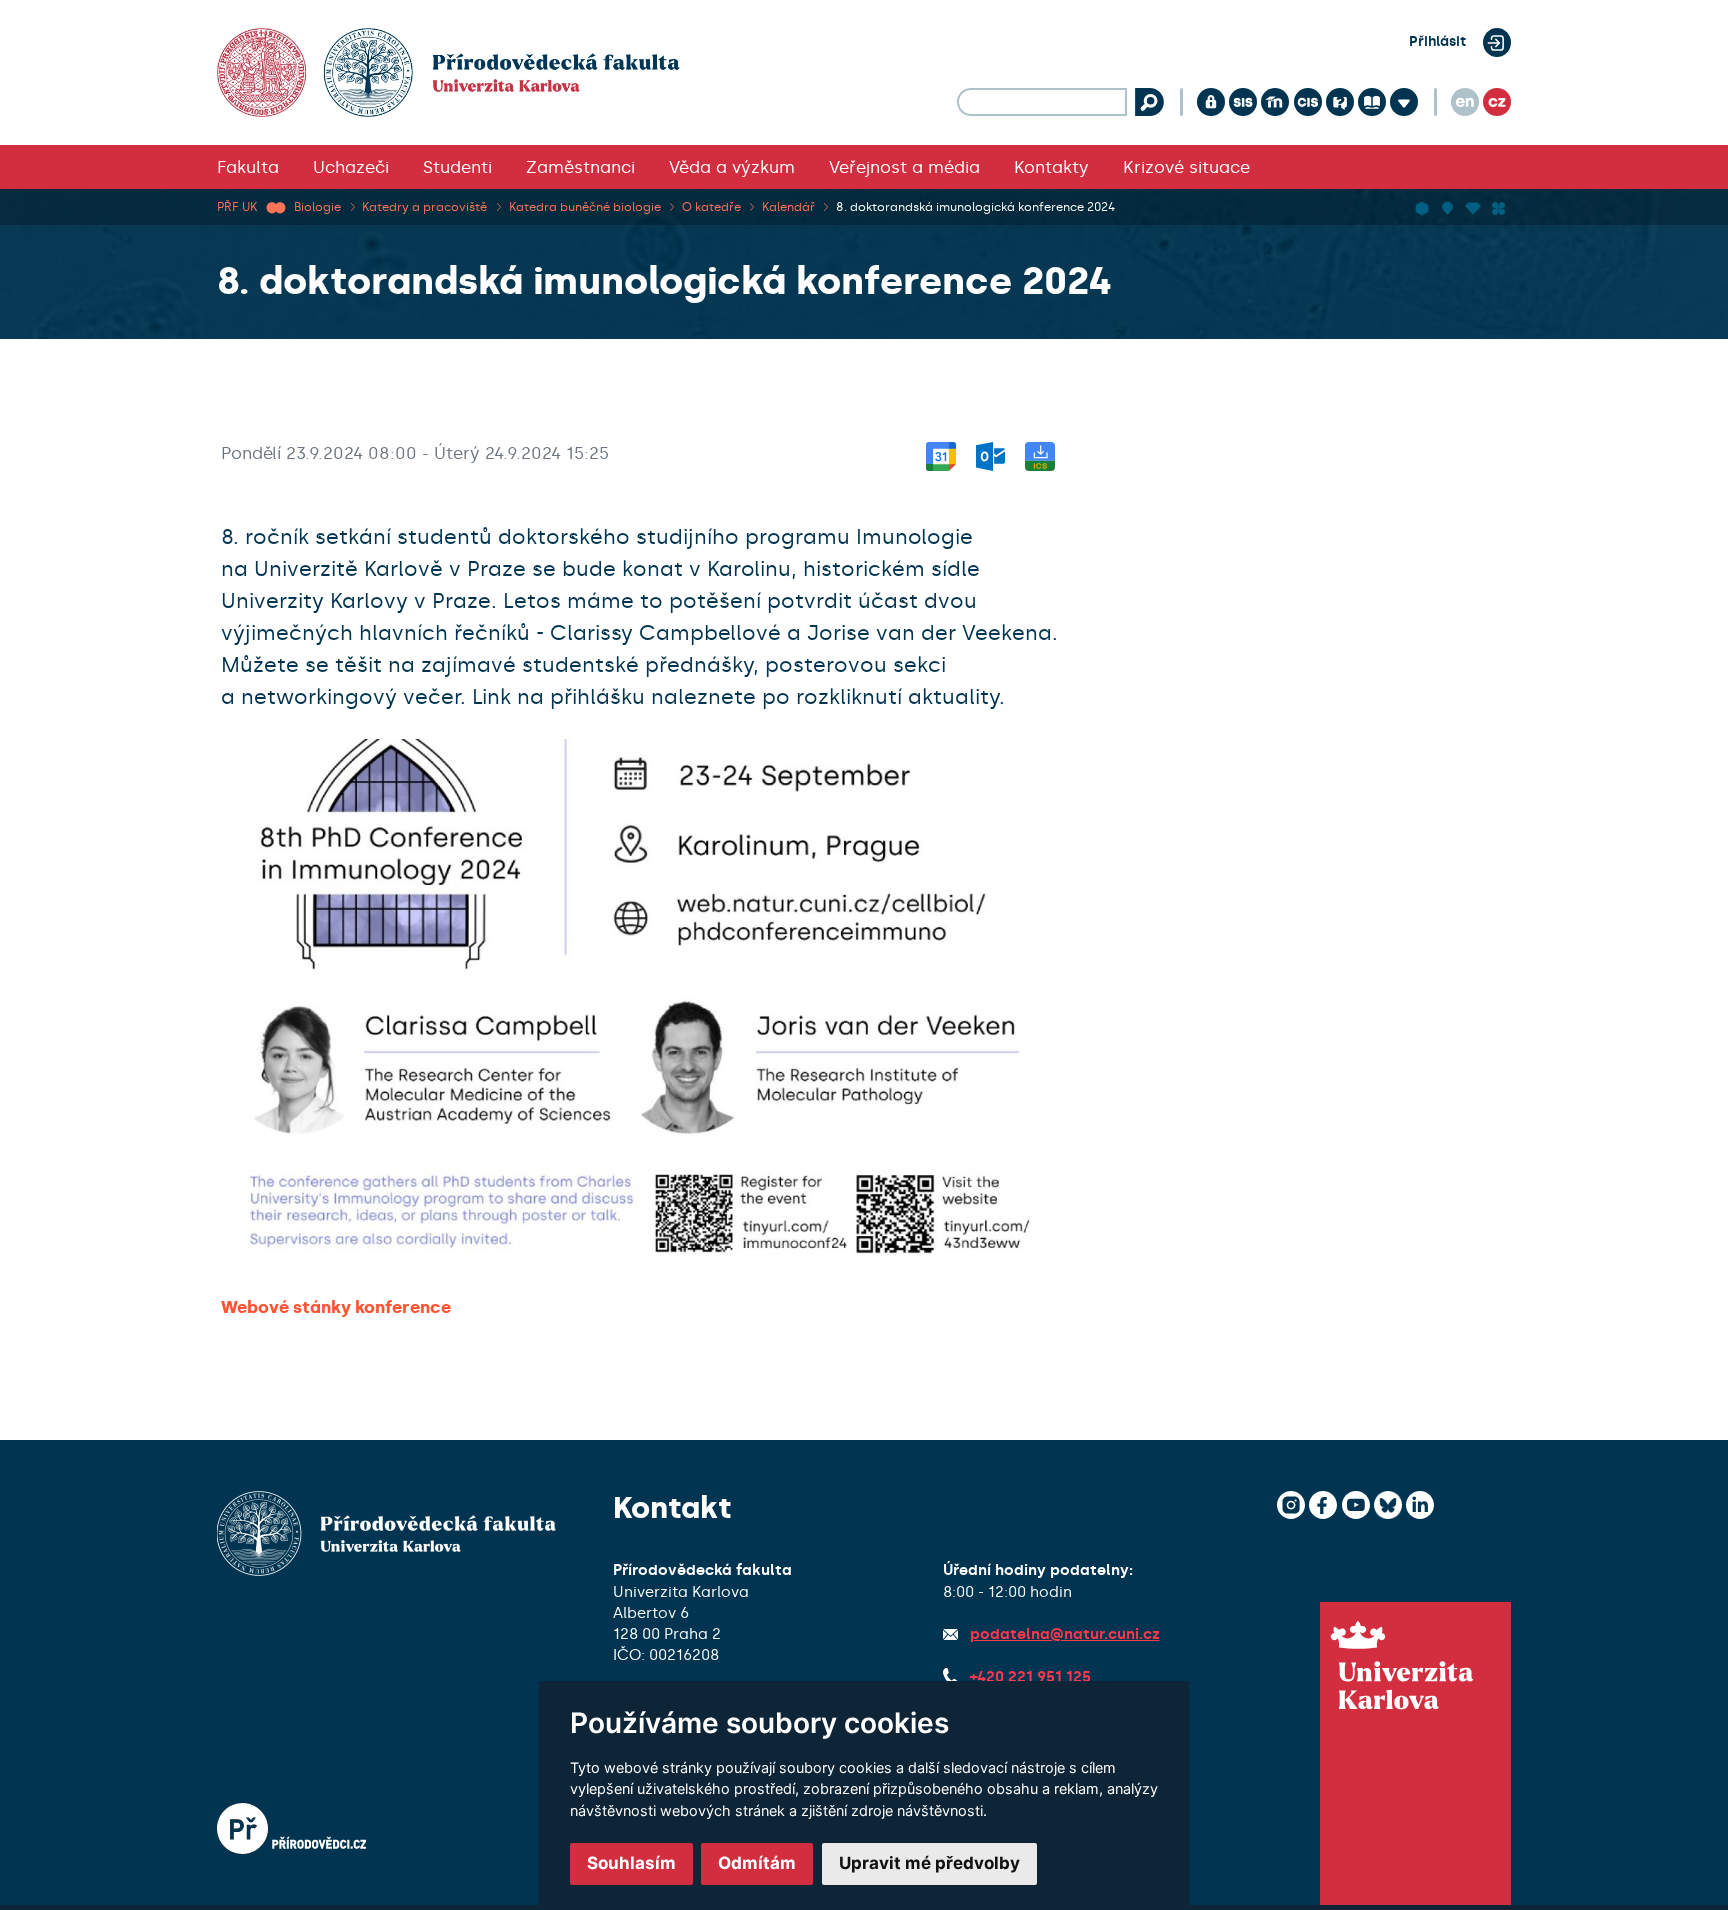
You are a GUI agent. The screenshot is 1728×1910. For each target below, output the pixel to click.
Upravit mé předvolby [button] (929, 1863)
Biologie (317, 207)
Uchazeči (351, 167)
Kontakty (1051, 167)
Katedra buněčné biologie (585, 207)
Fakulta (248, 167)
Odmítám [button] (757, 1863)
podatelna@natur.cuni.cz (1065, 1634)
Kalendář (788, 207)
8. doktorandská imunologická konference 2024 (975, 207)
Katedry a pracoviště (424, 207)
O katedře (711, 207)
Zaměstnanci (580, 167)
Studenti (457, 167)
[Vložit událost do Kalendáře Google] (941, 453)
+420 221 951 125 (1030, 1677)
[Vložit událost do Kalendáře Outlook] (990, 453)
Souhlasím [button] (631, 1863)
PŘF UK (237, 207)
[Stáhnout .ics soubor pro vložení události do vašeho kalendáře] (1040, 453)
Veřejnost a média (904, 167)
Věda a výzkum (732, 167)
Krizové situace (1186, 167)
